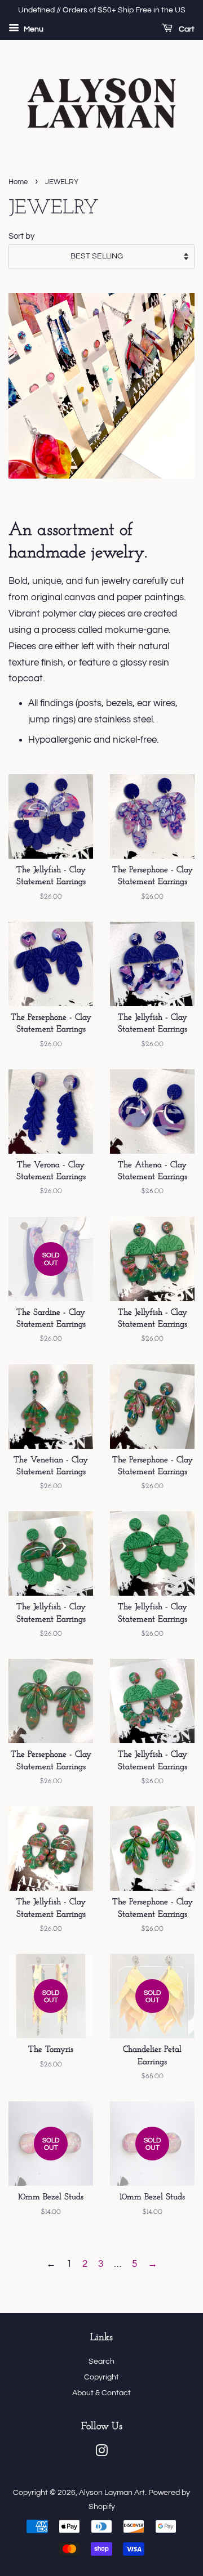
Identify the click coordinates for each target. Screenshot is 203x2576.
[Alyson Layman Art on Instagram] (101, 2453)
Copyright (101, 2377)
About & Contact (101, 2393)
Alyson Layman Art (112, 2492)
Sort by (21, 236)
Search (101, 2361)
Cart (186, 29)
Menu (33, 29)
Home (18, 182)
